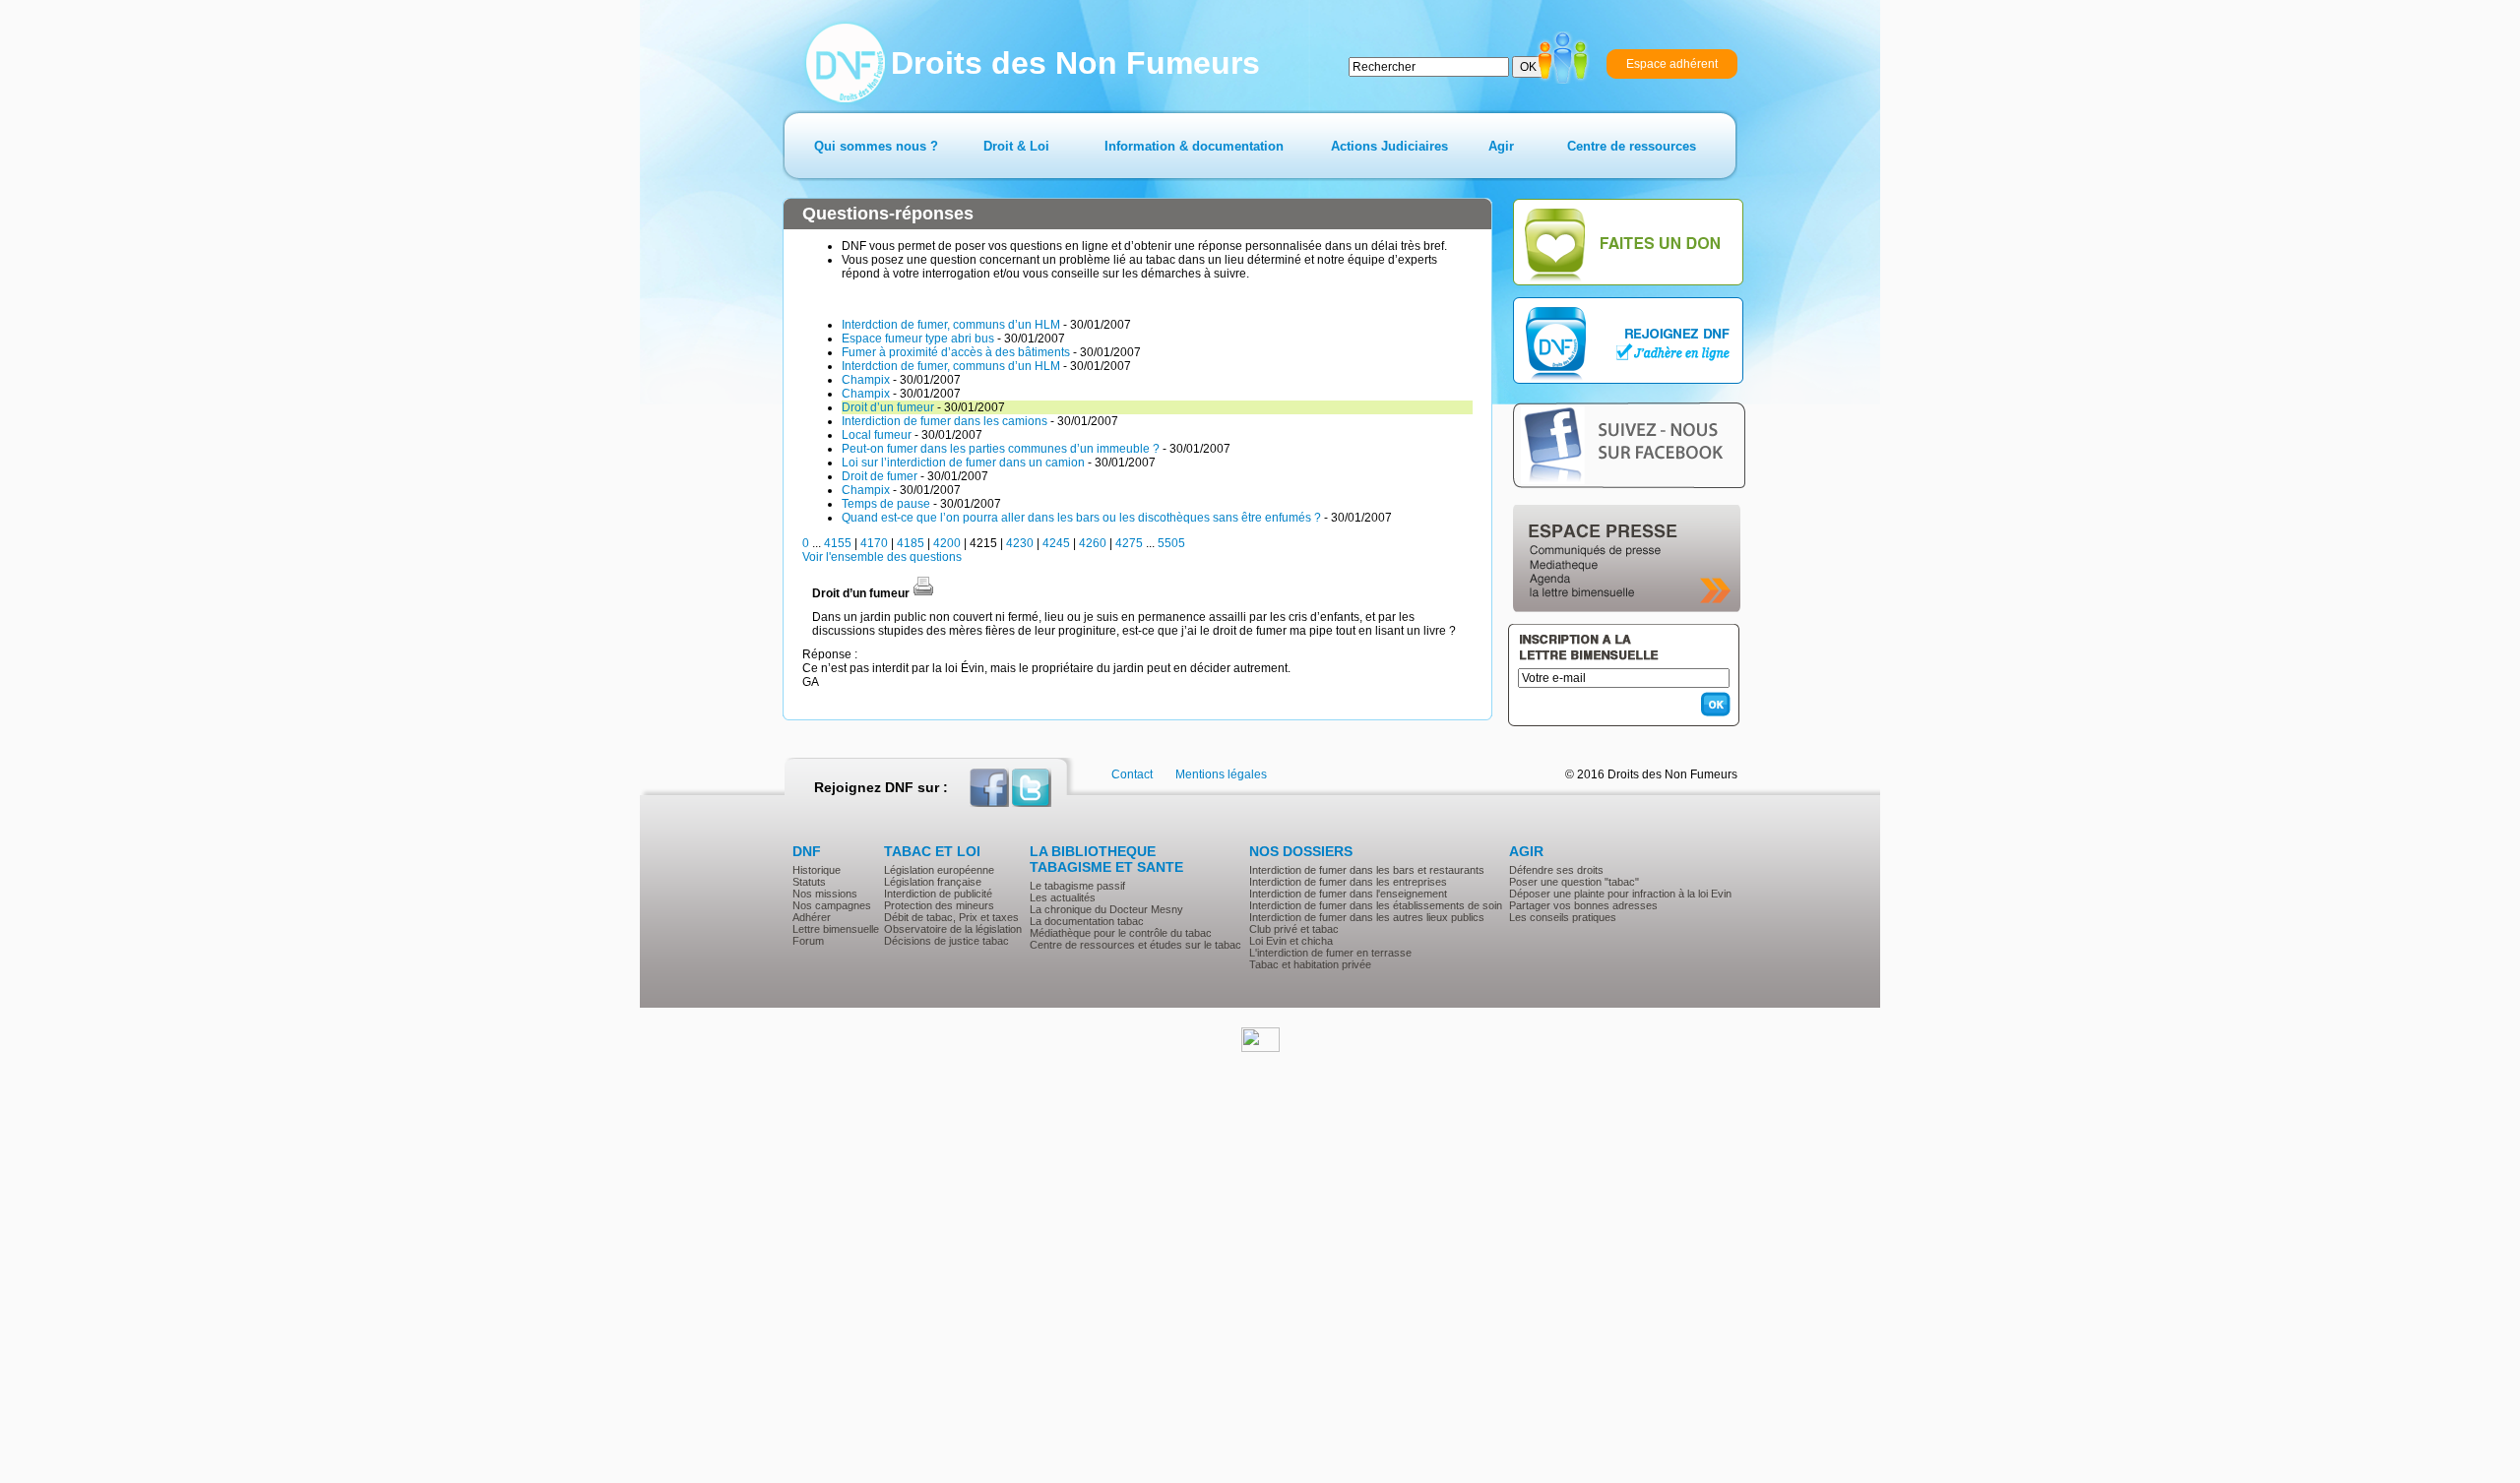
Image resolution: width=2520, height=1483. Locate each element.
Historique (817, 870)
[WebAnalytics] (1260, 1048)
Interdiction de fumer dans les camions (945, 421)
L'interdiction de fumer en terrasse (1330, 953)
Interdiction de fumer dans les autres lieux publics (1367, 917)
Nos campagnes (832, 905)
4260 (1093, 543)
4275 (1129, 543)
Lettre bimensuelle (836, 929)
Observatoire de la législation (953, 929)
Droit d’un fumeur (888, 407)
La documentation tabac (1087, 921)
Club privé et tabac (1294, 929)
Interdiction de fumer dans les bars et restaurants (1367, 870)
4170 (874, 543)
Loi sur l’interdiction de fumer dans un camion (963, 463)
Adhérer (812, 917)
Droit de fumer (880, 476)
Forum (808, 941)
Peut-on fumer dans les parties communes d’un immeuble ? (1001, 449)
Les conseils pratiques (1563, 917)
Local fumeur (877, 435)
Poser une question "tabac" (1574, 882)
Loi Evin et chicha (1291, 941)
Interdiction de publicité (938, 894)
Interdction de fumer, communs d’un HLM (951, 325)
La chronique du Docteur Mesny (1106, 909)
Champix (866, 380)
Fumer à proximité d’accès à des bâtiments (956, 352)
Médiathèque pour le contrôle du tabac (1121, 933)
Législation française (933, 882)
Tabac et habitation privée (1310, 964)
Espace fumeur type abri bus (918, 339)
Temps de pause (886, 504)
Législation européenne (939, 870)
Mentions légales (1221, 774)
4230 (1020, 543)
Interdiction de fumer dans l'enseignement (1348, 894)
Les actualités (1063, 897)
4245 (1056, 543)
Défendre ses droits (1556, 870)
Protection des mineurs (939, 905)
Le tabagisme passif (1077, 886)
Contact (1132, 774)
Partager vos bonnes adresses (1583, 905)
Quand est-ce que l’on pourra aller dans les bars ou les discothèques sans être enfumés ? (1081, 518)
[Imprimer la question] (923, 593)
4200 (947, 543)
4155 (838, 543)
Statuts (809, 882)
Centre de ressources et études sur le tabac (1135, 945)
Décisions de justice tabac (946, 941)
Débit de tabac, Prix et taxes (951, 917)
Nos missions (825, 894)
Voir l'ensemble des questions (882, 557)
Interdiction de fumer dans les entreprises (1348, 882)
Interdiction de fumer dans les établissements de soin (1376, 905)
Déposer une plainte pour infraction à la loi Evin (1620, 894)
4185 (911, 543)
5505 (1171, 543)
